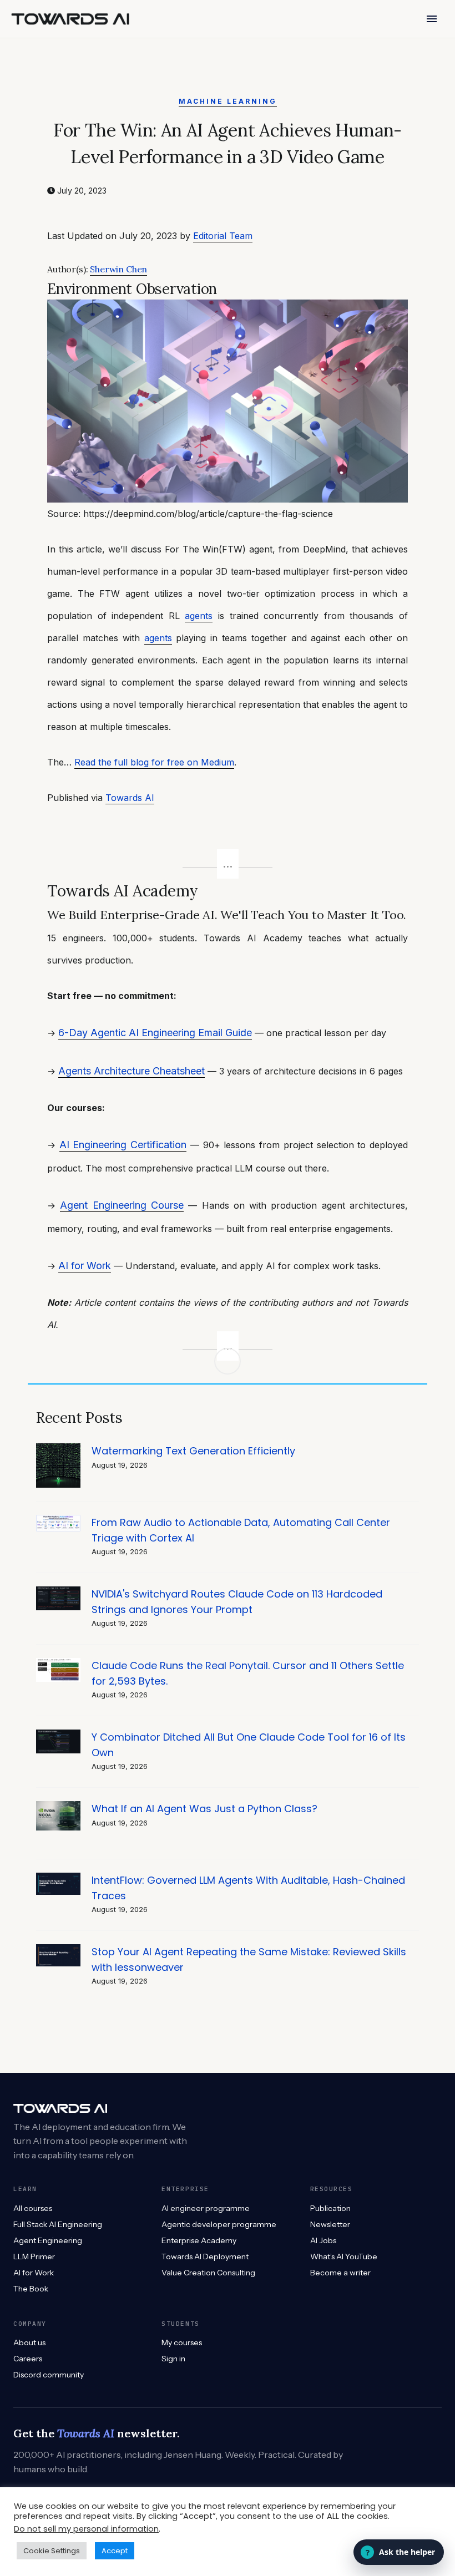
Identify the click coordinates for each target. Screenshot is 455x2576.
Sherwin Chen (118, 269)
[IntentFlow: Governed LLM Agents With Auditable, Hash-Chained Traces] (58, 1878)
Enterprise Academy (199, 2240)
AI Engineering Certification (123, 1145)
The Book (31, 2289)
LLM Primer (34, 2256)
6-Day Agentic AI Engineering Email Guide (155, 1033)
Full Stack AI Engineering (58, 2224)
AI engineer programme (206, 2208)
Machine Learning (228, 101)
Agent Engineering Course (122, 1205)
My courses (182, 2342)
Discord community (49, 2375)
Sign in (173, 2359)
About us (29, 2342)
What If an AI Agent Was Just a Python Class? (204, 1809)
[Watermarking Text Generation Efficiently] (58, 1449)
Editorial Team (223, 236)
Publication (330, 2208)
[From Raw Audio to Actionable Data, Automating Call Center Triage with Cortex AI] (58, 1521)
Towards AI (130, 798)
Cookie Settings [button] (52, 2551)
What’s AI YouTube (344, 2256)
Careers (28, 2359)
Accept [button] (115, 2551)
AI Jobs (323, 2240)
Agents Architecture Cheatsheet (132, 1071)
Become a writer (340, 2273)
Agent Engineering (48, 2240)
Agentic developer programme (219, 2224)
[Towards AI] (70, 19)
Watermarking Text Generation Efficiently (193, 1451)
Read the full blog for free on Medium (154, 762)
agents (199, 616)
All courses (33, 2208)
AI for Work (85, 1266)
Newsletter (330, 2224)
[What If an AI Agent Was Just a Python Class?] (58, 1807)
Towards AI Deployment (205, 2256)
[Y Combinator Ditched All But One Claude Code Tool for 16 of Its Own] (58, 1735)
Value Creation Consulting (208, 2273)
